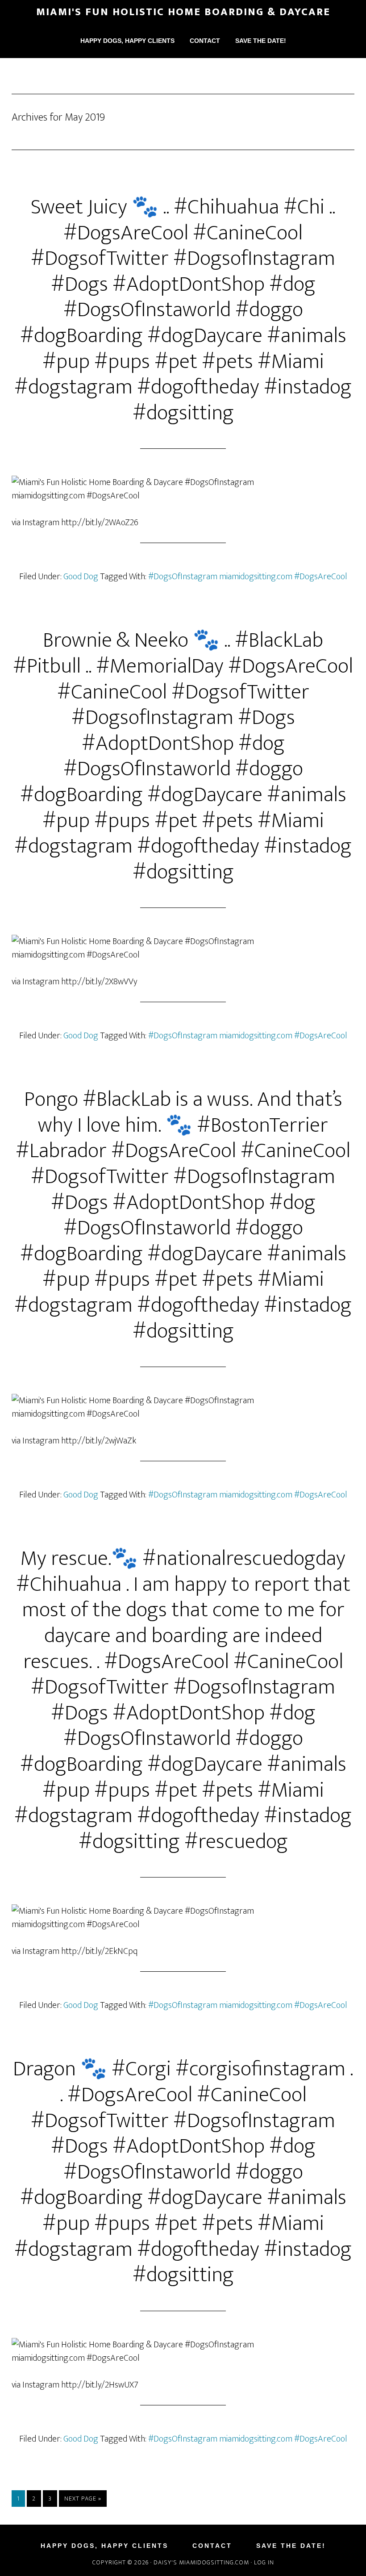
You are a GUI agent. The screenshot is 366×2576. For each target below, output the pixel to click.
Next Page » (83, 2499)
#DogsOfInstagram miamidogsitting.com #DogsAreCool (248, 577)
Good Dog (81, 577)
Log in (264, 2562)
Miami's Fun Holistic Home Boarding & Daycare (183, 12)
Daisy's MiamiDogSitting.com (202, 2562)
